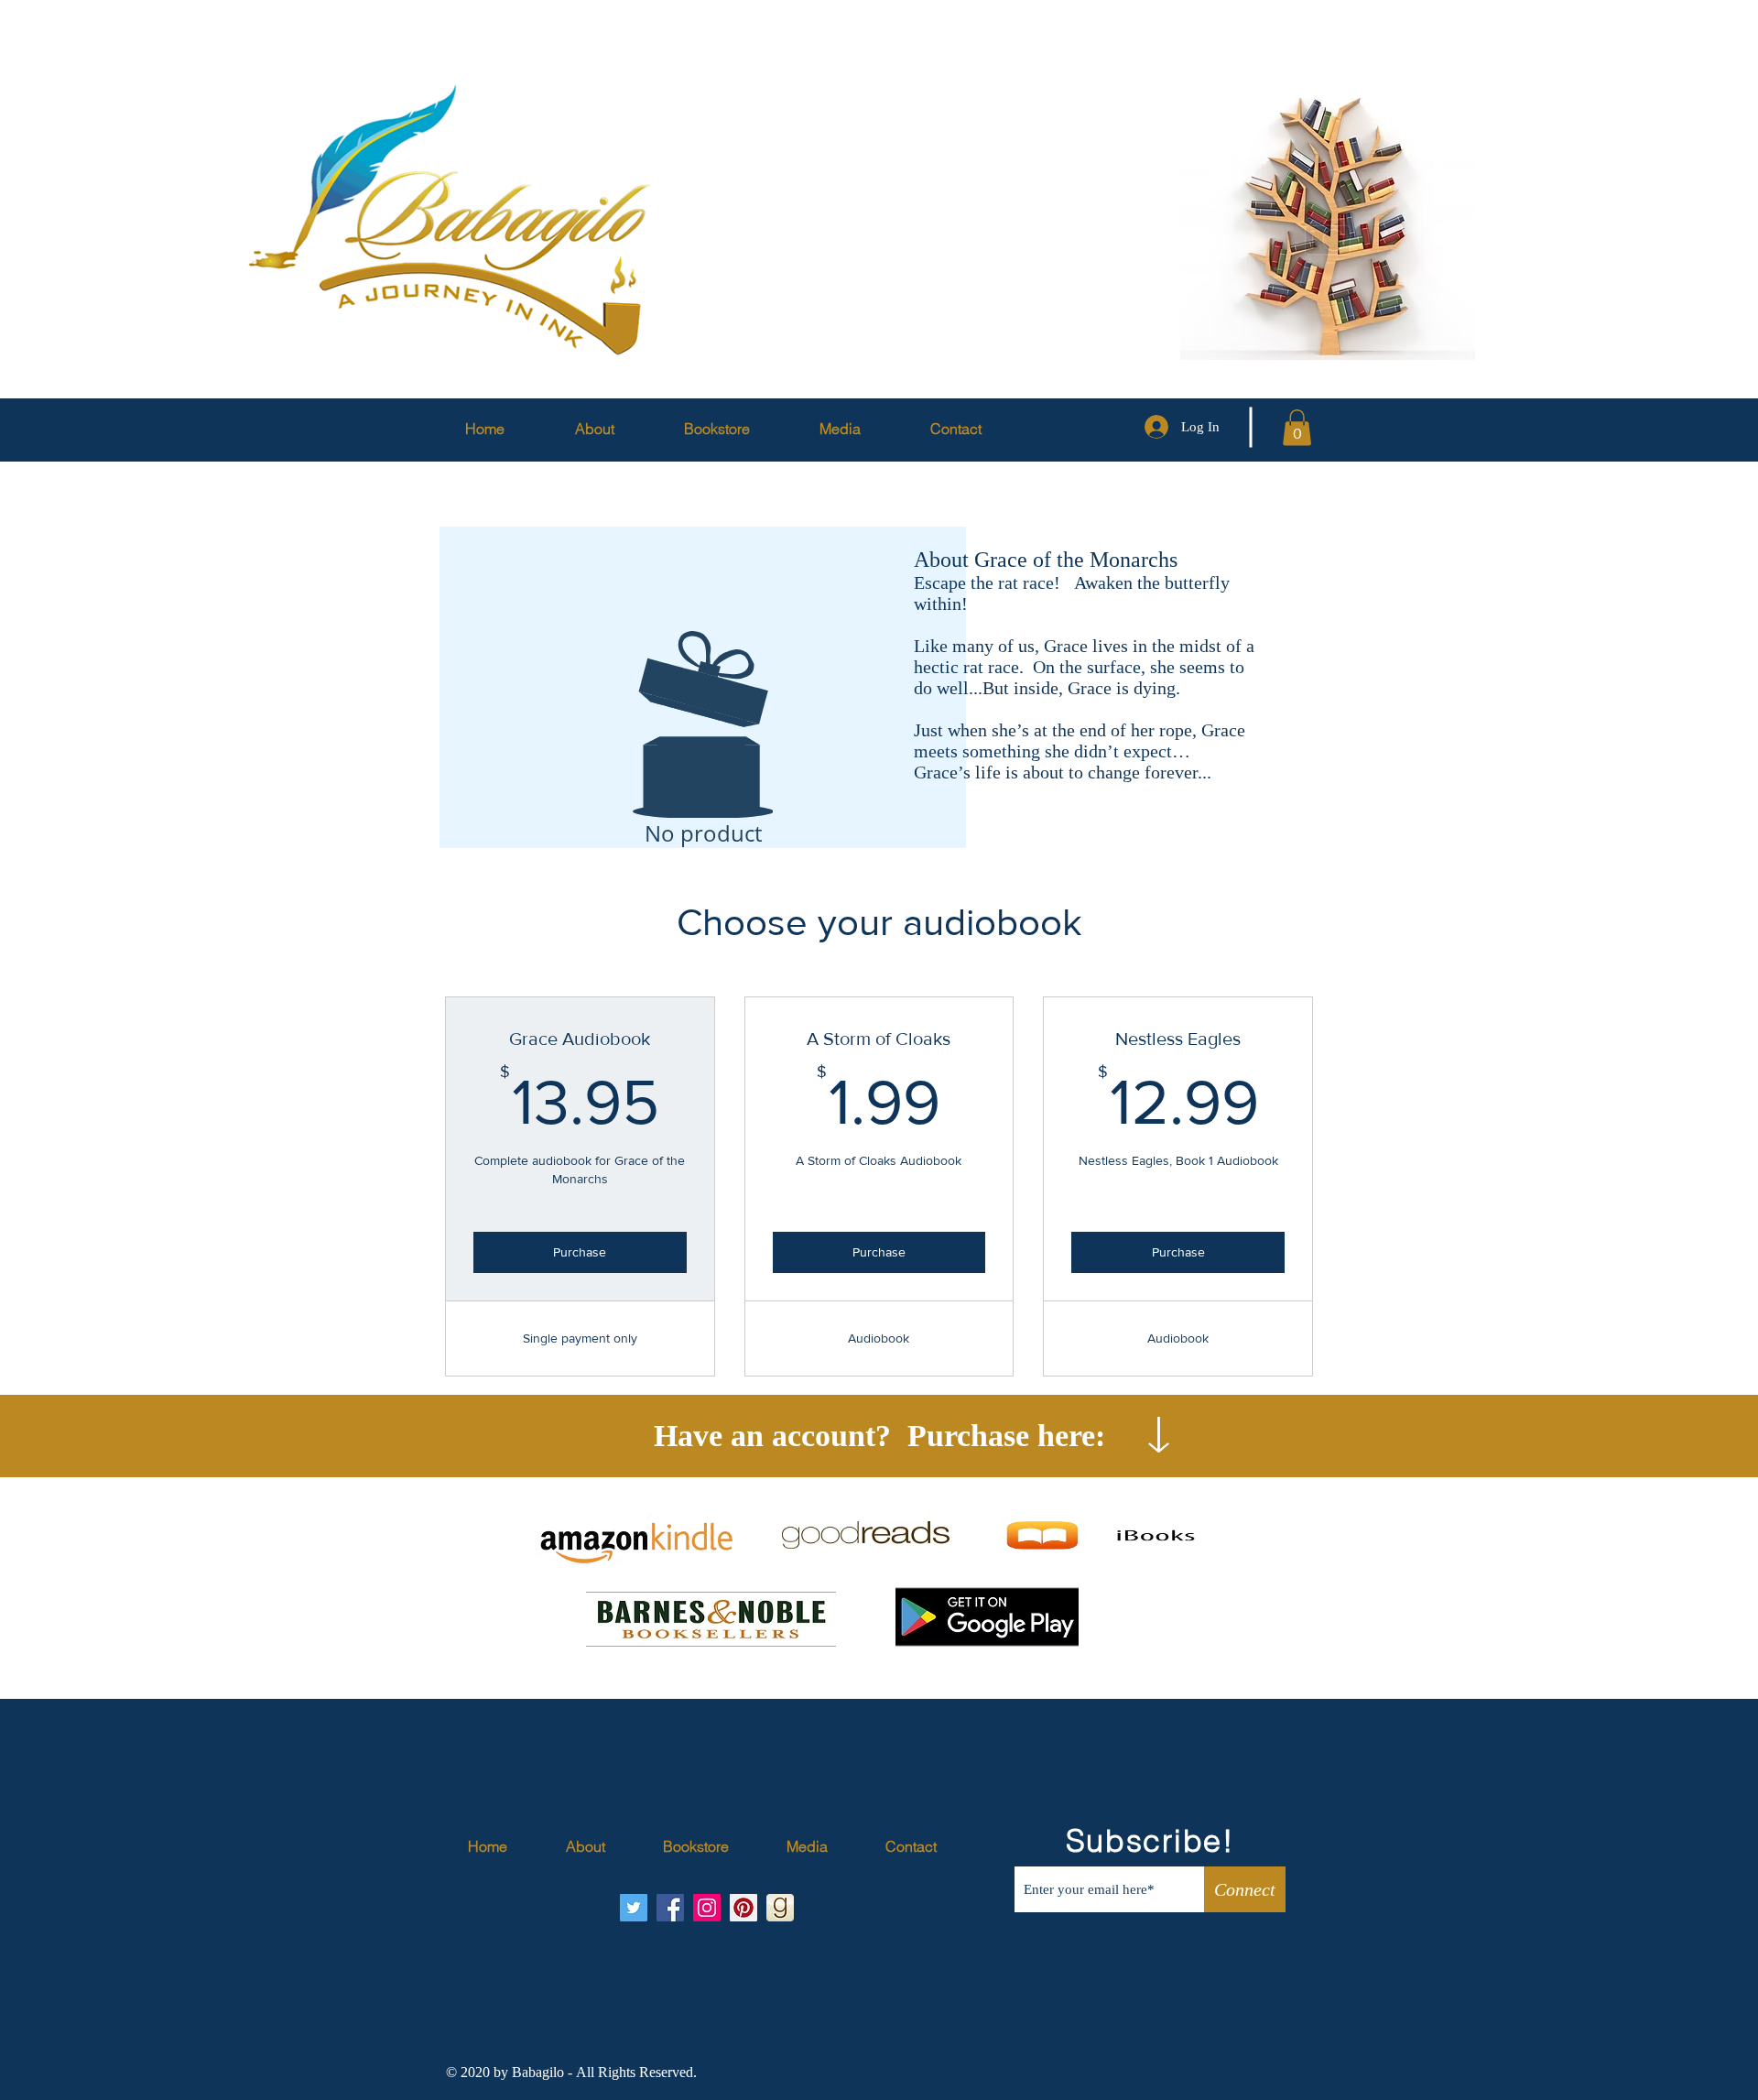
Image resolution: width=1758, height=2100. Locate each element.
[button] (1297, 427)
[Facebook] (670, 1908)
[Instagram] (707, 1908)
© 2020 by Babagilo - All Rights (543, 2072)
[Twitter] (634, 1908)
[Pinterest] (743, 1908)
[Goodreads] (780, 1908)
